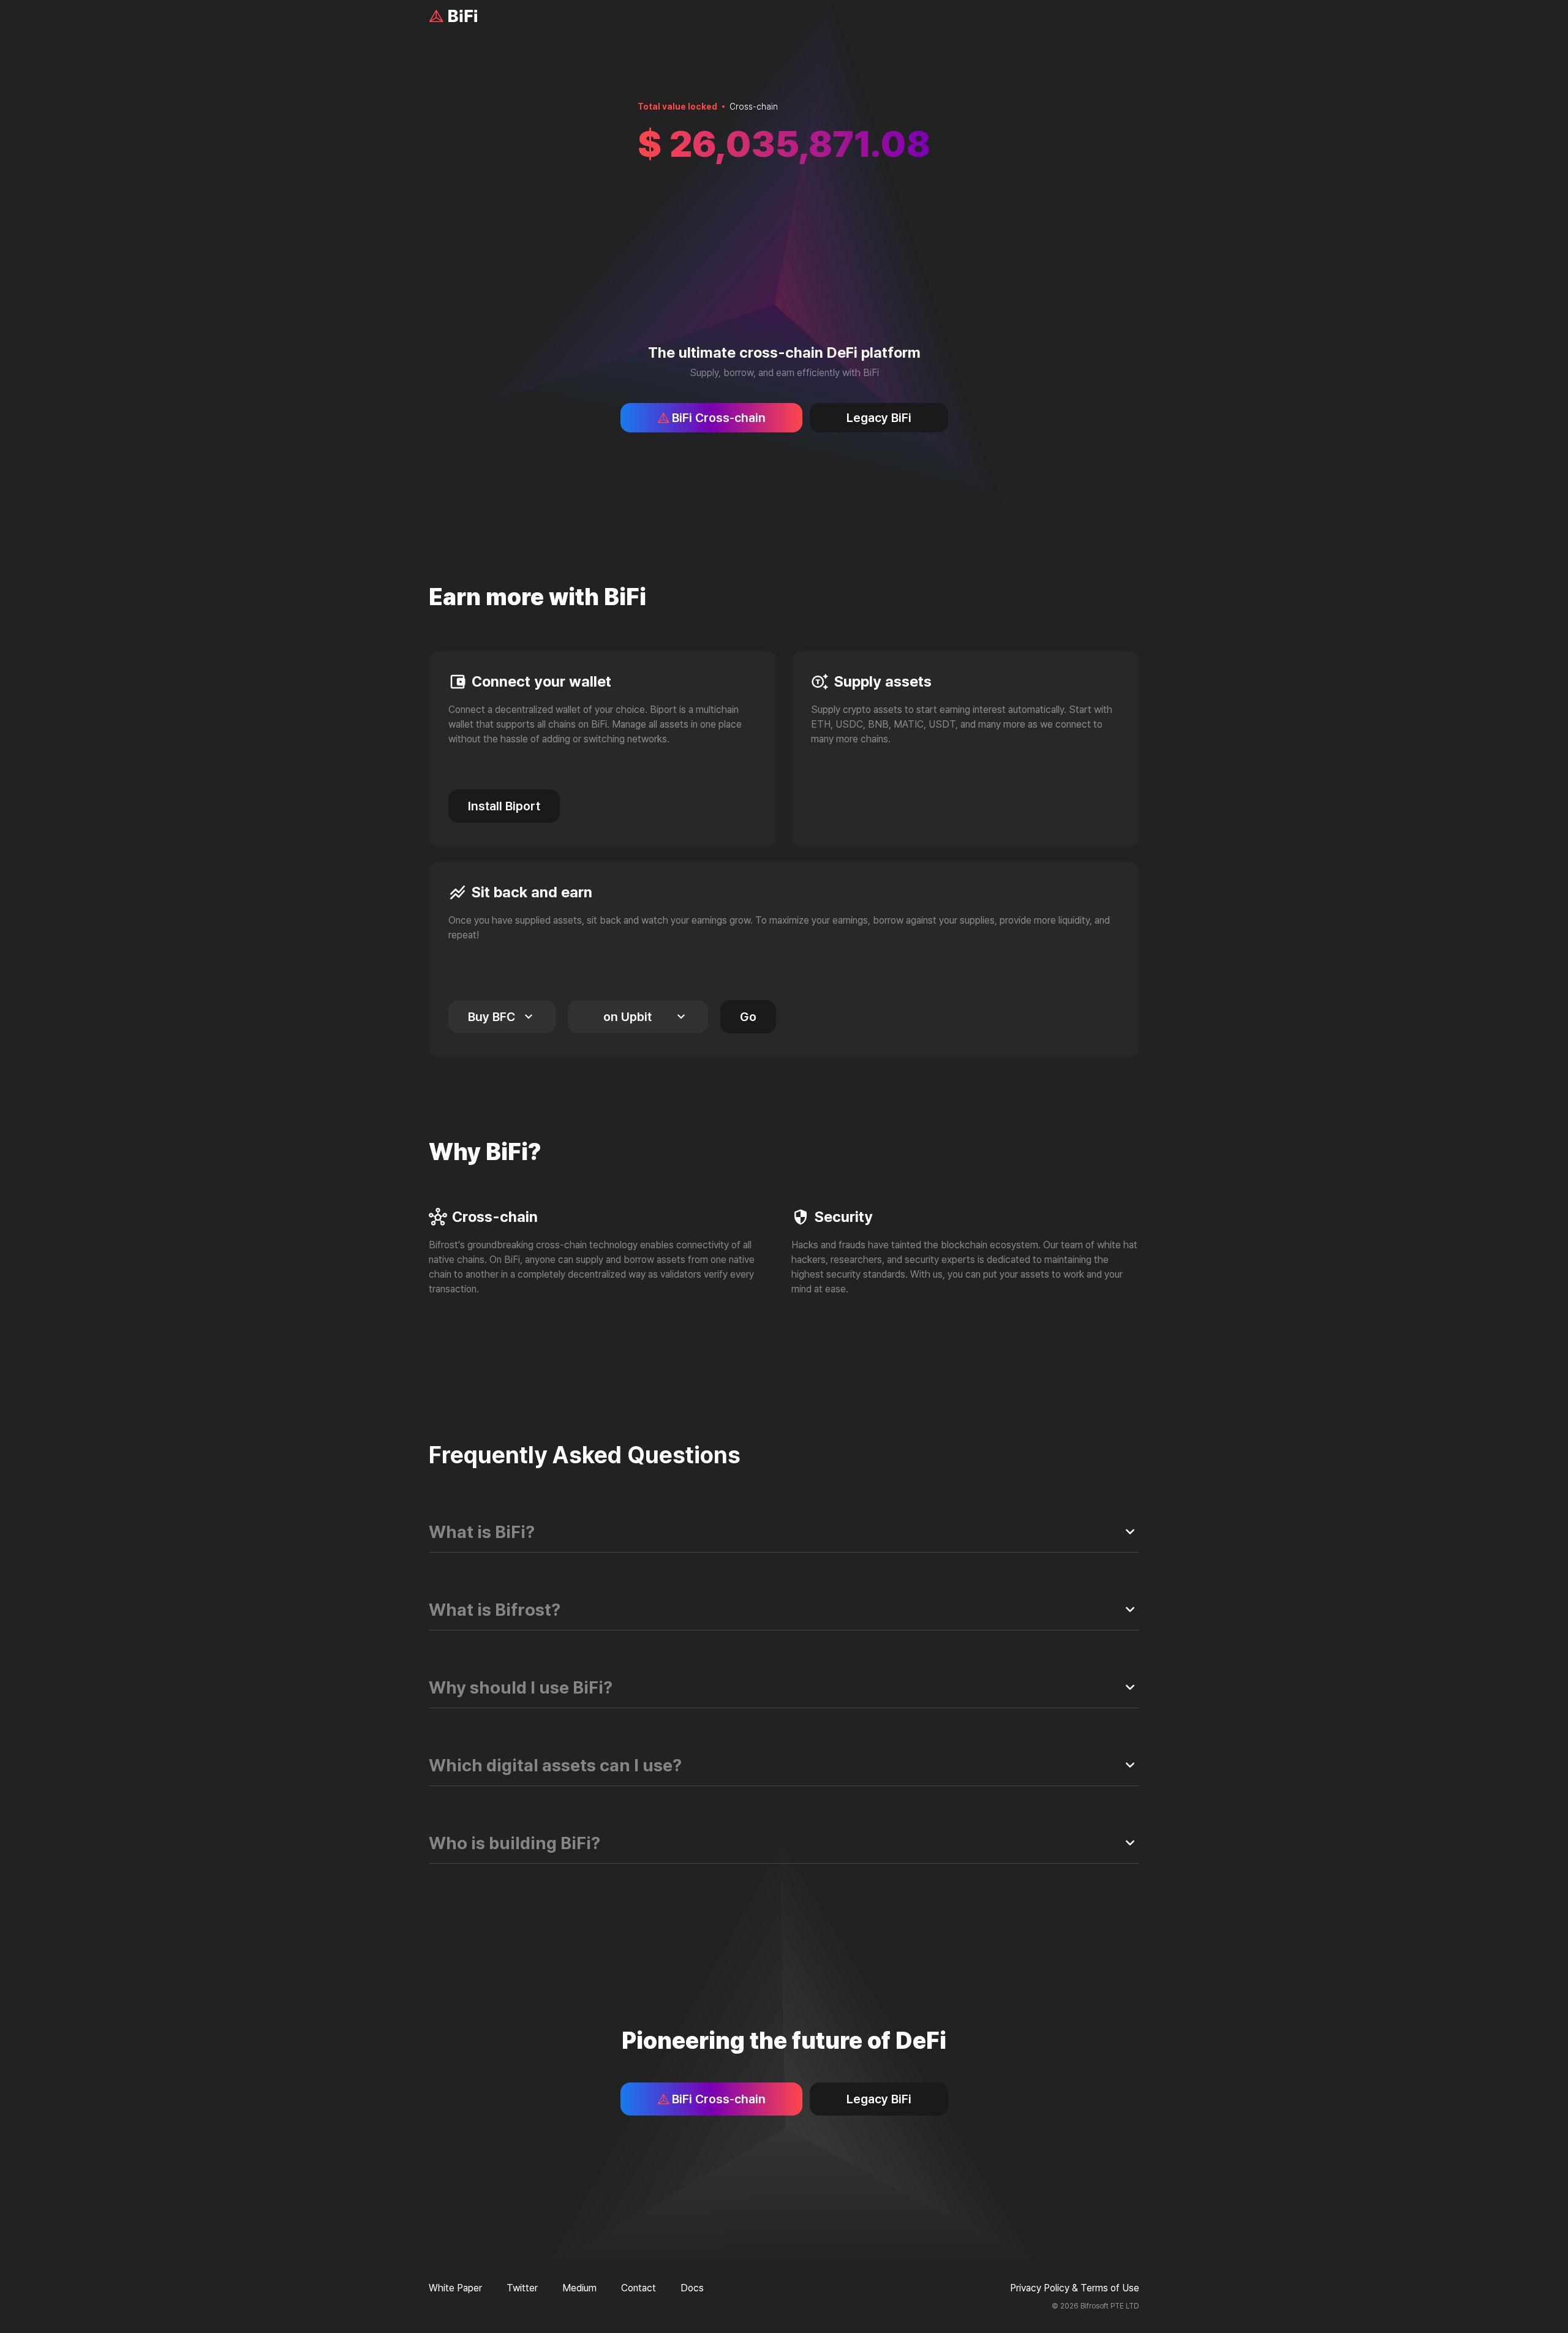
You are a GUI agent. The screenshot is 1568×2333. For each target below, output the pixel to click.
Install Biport (504, 806)
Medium (579, 2288)
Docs (692, 2288)
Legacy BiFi (879, 418)
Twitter (522, 2288)
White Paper (455, 2288)
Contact (639, 2288)
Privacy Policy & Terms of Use (1075, 2288)
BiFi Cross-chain (719, 418)
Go (748, 1017)
